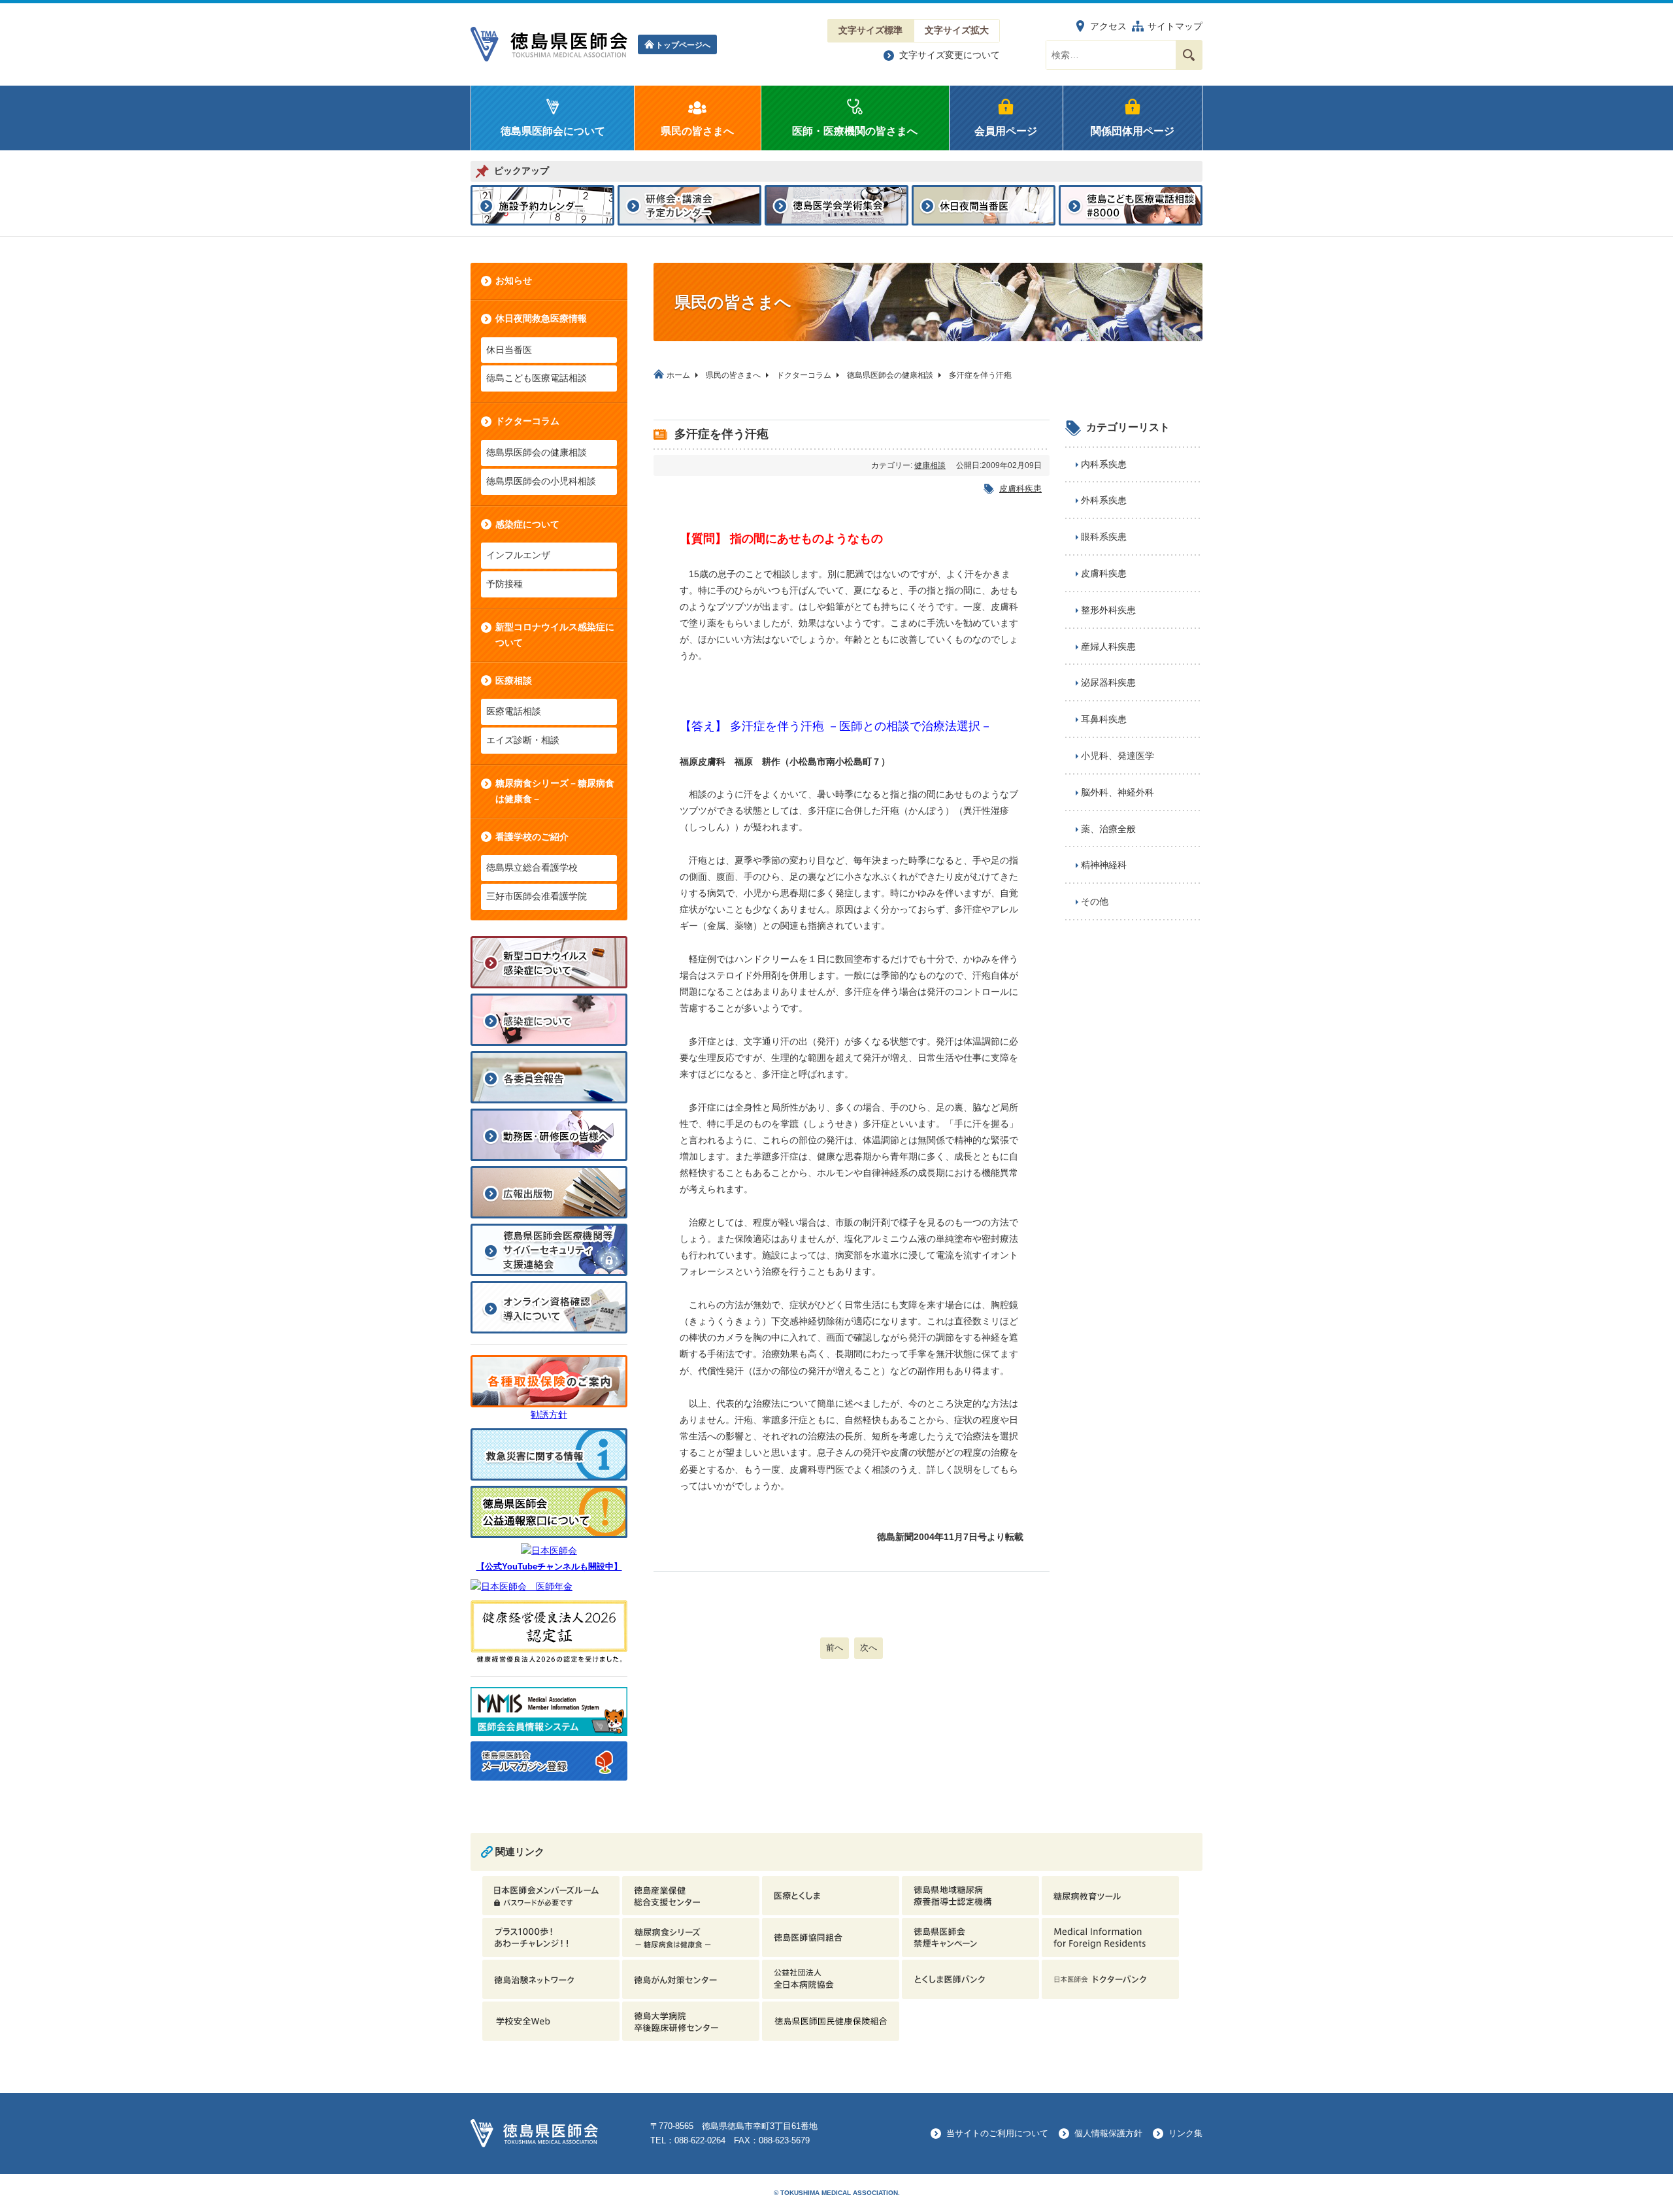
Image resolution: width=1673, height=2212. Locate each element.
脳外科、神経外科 (1118, 792)
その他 (1095, 901)
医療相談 (514, 680)
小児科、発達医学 (1118, 756)
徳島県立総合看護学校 (532, 867)
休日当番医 (509, 350)
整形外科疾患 (1108, 610)
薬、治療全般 (1108, 829)
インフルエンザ (518, 555)
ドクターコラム (527, 421)
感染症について (527, 524)
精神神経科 (1104, 865)
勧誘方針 (549, 1415)
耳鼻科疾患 (1104, 719)
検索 (1189, 55)
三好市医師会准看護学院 (537, 896)
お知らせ (514, 280)
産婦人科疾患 (1108, 646)
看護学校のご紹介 (532, 837)
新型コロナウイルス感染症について (555, 635)
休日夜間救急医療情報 (541, 318)
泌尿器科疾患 (1108, 682)
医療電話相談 (514, 711)
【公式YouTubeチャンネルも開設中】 (549, 1567)
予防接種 (505, 584)
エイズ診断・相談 (523, 740)
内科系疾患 (1104, 464)
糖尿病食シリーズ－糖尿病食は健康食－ (555, 791)
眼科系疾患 (1104, 537)
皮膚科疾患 (1020, 489)
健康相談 (930, 465)
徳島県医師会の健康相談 (537, 452)
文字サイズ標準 (870, 30)
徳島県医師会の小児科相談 (541, 481)
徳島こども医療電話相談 (537, 378)
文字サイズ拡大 (957, 30)
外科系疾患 (1104, 500)
